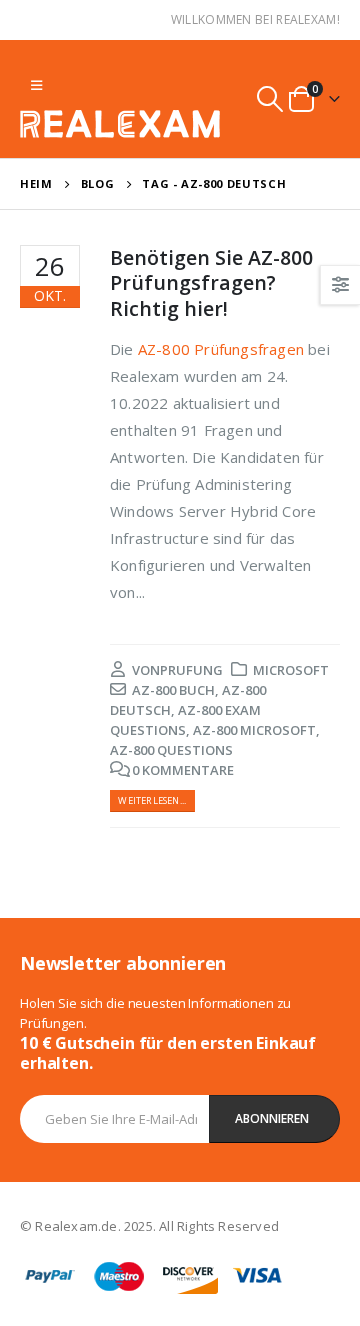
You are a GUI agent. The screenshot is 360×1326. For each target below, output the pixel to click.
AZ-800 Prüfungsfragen (221, 349)
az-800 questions (171, 750)
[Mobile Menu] (36, 85)
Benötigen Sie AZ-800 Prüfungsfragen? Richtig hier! (211, 283)
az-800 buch (173, 690)
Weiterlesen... (152, 800)
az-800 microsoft (254, 730)
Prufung (191, 670)
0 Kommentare (183, 770)
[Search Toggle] (270, 99)
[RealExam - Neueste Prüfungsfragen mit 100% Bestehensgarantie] (120, 124)
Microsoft (291, 670)
